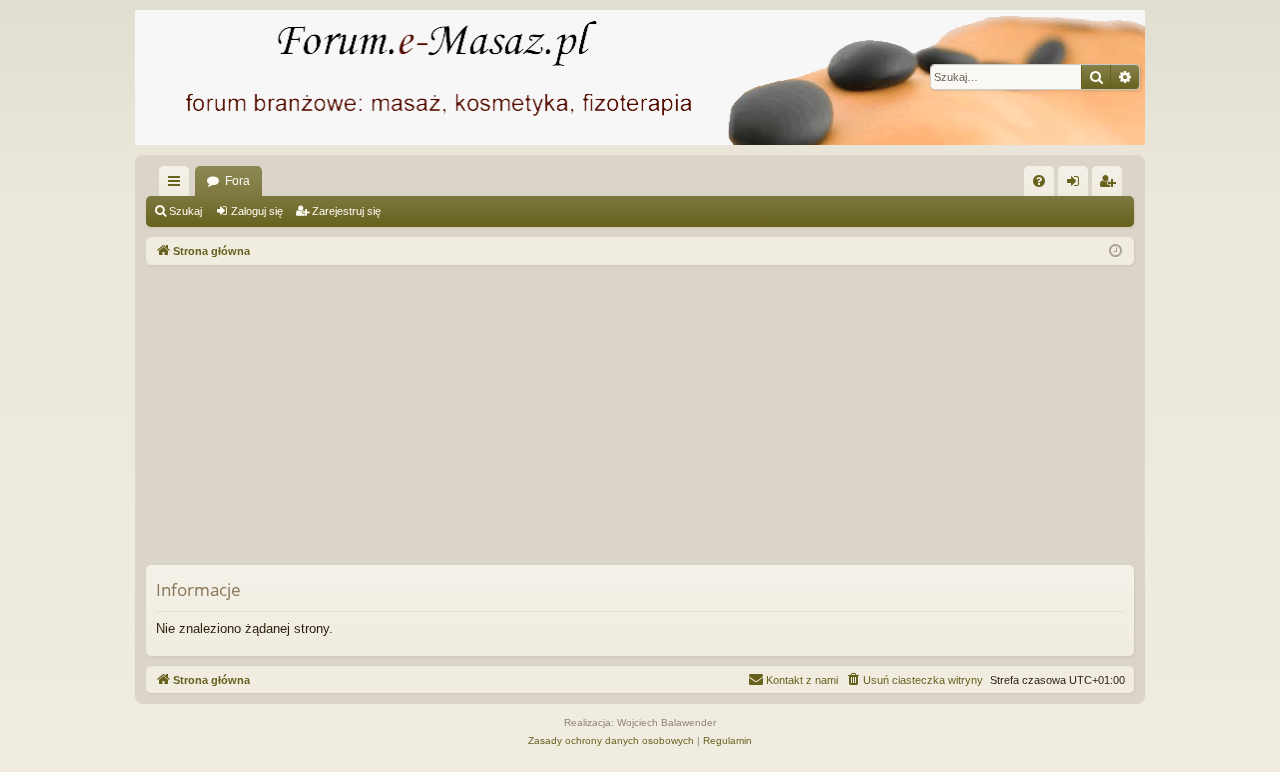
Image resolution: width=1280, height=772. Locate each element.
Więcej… (178, 185)
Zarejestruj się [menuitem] (1111, 185)
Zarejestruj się (346, 211)
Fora (237, 181)
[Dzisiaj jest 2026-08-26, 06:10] (1115, 251)
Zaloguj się (257, 211)
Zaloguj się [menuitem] (1077, 185)
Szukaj (185, 211)
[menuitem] (1039, 181)
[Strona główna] (640, 77)
